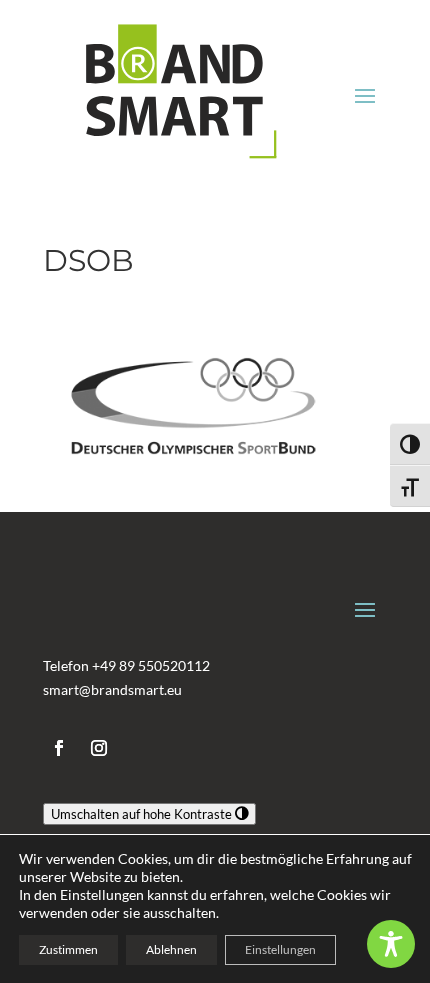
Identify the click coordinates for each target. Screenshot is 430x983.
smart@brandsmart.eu (112, 689)
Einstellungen (280, 949)
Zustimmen (68, 949)
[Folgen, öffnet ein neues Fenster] (59, 748)
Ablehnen (171, 949)
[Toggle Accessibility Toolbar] (391, 944)
